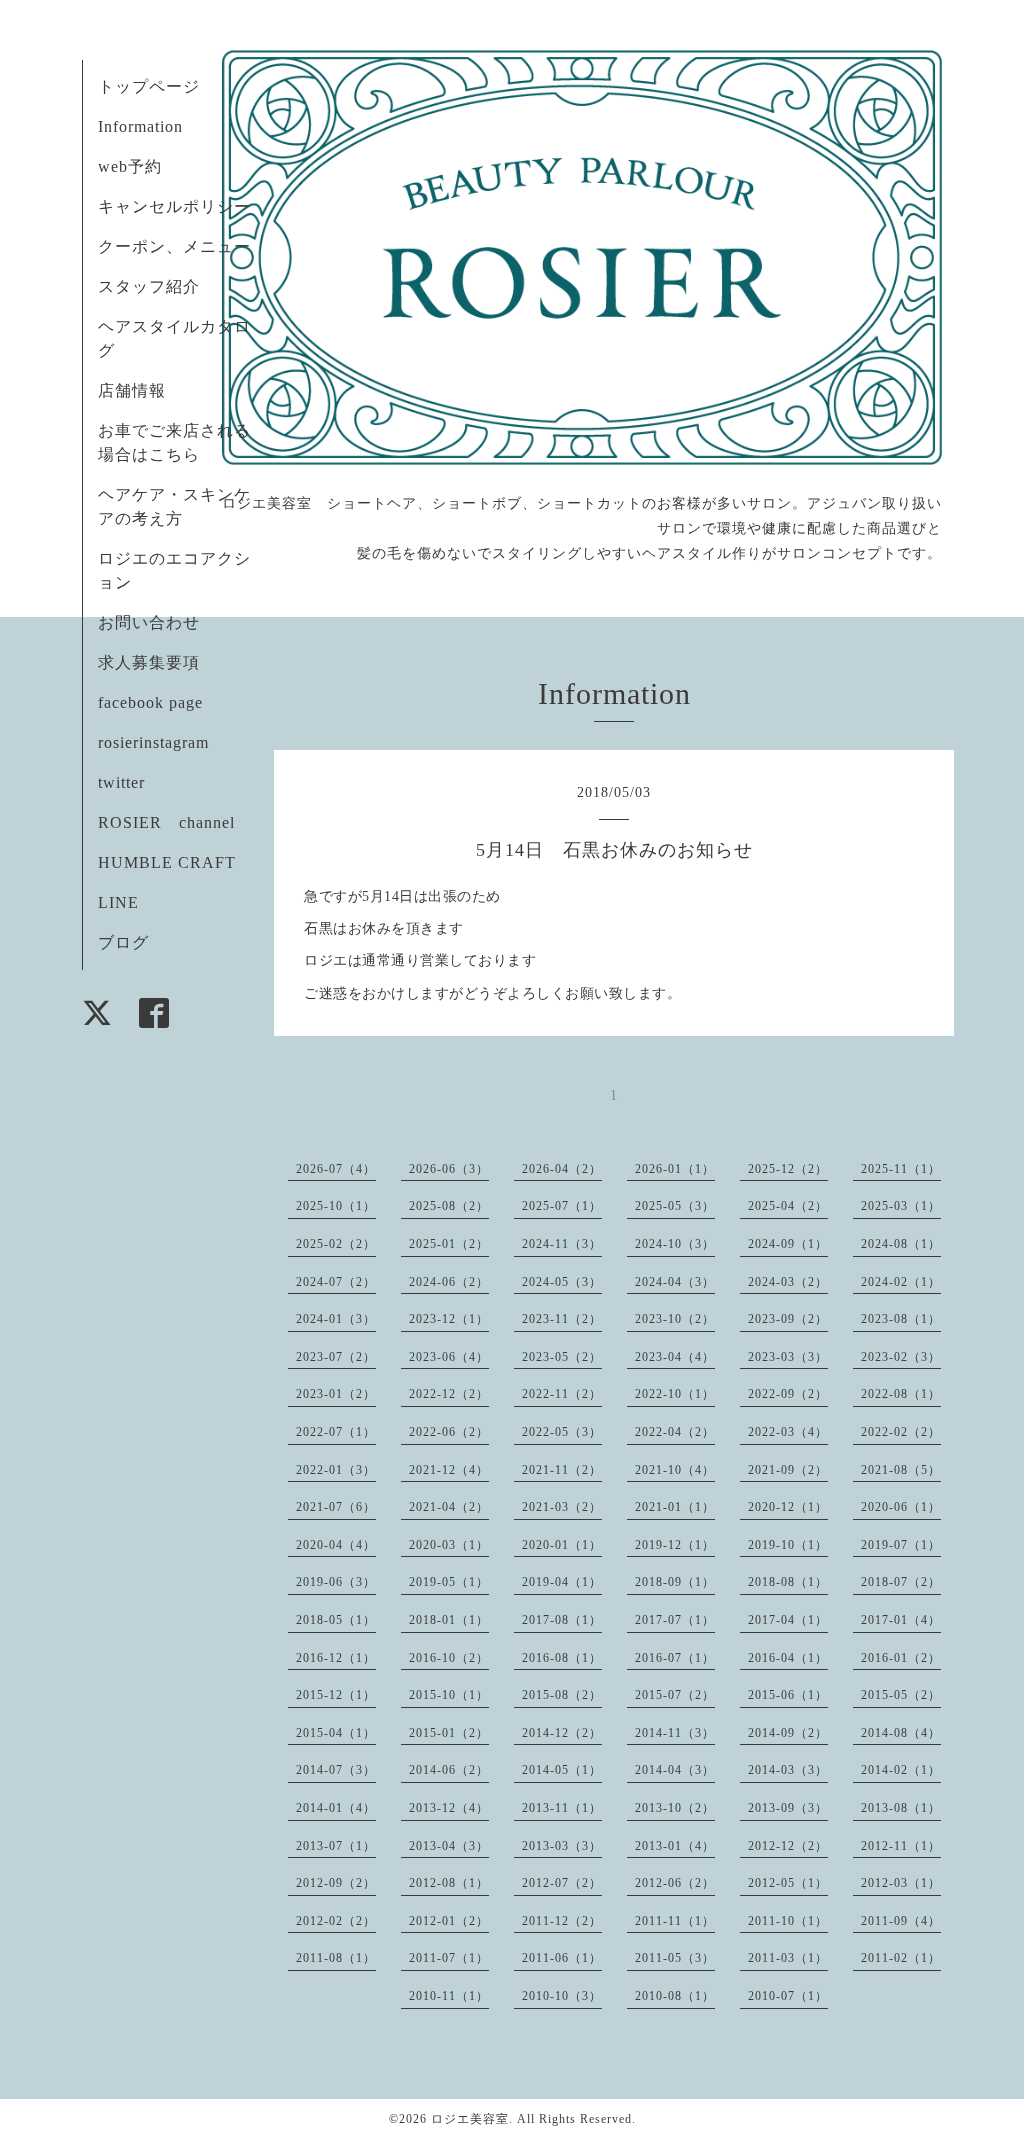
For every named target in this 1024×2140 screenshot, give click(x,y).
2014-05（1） (562, 1770)
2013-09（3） (788, 1808)
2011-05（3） (675, 1958)
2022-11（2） (562, 1394)
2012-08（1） (449, 1883)
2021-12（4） (449, 1470)
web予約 (130, 166)
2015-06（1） (788, 1695)
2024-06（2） (449, 1282)
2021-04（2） (449, 1507)
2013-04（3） (449, 1846)
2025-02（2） (336, 1244)
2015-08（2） (562, 1695)
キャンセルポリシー (174, 206)
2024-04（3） (675, 1282)
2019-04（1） (562, 1582)
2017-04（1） (788, 1620)
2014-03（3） (788, 1770)
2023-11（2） (562, 1319)
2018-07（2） (901, 1582)
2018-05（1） (336, 1620)
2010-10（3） (562, 1996)
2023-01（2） (336, 1394)
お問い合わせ (149, 622)
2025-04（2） (788, 1206)
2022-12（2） (449, 1394)
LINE (118, 902)
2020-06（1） (901, 1507)
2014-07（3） (336, 1770)
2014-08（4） (901, 1733)
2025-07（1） (562, 1206)
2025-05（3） (675, 1206)
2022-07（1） (336, 1432)
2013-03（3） (562, 1846)
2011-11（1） (675, 1921)
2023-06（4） (449, 1357)
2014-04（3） (675, 1770)
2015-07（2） (675, 1695)
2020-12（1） (788, 1507)
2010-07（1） (788, 1996)
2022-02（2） (901, 1432)
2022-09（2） (788, 1394)
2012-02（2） (336, 1921)
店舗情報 (132, 390)
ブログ (123, 942)
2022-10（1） (675, 1394)
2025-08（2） (449, 1206)
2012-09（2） (336, 1883)
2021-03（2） (562, 1507)
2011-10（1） (788, 1921)
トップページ (149, 86)
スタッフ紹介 (149, 286)
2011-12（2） (562, 1921)
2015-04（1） (336, 1733)
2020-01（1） (562, 1545)
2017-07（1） (675, 1620)
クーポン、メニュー (174, 246)
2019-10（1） (788, 1545)
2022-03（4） (788, 1432)
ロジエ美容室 (470, 2119)
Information (140, 126)
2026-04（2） (562, 1169)
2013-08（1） (901, 1808)
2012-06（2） (675, 1883)
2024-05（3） (562, 1282)
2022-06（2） (449, 1432)
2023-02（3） (901, 1357)
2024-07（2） (336, 1282)
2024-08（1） (901, 1244)
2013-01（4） (675, 1846)
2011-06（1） (562, 1958)
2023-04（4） (675, 1357)
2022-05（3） (562, 1432)
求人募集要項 (149, 662)
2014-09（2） (788, 1733)
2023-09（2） (788, 1319)
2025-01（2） (449, 1244)
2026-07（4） (336, 1169)
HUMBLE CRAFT (167, 862)
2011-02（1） (901, 1958)
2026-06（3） (449, 1169)
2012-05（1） (788, 1883)
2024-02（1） (901, 1282)
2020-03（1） (449, 1545)
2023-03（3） (788, 1357)
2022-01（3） (336, 1470)
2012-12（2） (788, 1846)
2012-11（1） (901, 1846)
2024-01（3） (336, 1319)
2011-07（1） (449, 1958)
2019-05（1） (449, 1582)
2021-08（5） (901, 1470)
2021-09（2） (788, 1470)
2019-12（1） (675, 1545)
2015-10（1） (449, 1695)
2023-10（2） (675, 1319)
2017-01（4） (901, 1620)
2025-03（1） (901, 1206)
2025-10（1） (336, 1206)
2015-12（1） (336, 1695)
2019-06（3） (336, 1582)
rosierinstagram (153, 742)
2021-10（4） (675, 1470)
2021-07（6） (336, 1507)
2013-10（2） (675, 1808)
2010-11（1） (449, 1996)
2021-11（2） (562, 1470)
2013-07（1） (336, 1846)
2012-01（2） (449, 1921)
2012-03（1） (901, 1883)
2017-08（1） (562, 1620)
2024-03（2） (788, 1282)
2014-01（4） (336, 1808)
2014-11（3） (675, 1733)
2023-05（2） (562, 1357)
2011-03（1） (788, 1958)
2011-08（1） (336, 1958)
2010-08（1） (675, 1996)
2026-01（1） (675, 1169)
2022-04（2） (675, 1432)
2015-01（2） (449, 1733)
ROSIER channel (166, 822)
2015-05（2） (901, 1695)
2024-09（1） (788, 1244)
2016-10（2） (449, 1658)
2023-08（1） (901, 1319)
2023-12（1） (449, 1319)
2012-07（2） (562, 1883)
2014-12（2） (562, 1733)
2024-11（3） (562, 1244)
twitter (121, 782)
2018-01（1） (449, 1620)
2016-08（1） (562, 1658)
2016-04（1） (788, 1658)
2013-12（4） (449, 1808)
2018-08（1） (788, 1582)
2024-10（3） (675, 1244)
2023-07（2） (336, 1357)
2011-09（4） (901, 1921)
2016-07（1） (675, 1658)
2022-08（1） (901, 1394)
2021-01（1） (675, 1507)
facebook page (150, 702)
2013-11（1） (562, 1808)
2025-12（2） (788, 1169)
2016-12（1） (336, 1658)
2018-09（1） (675, 1582)
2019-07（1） (901, 1545)
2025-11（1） (901, 1169)
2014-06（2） (449, 1770)
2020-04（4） (336, 1545)
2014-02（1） (901, 1770)
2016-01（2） (901, 1658)
